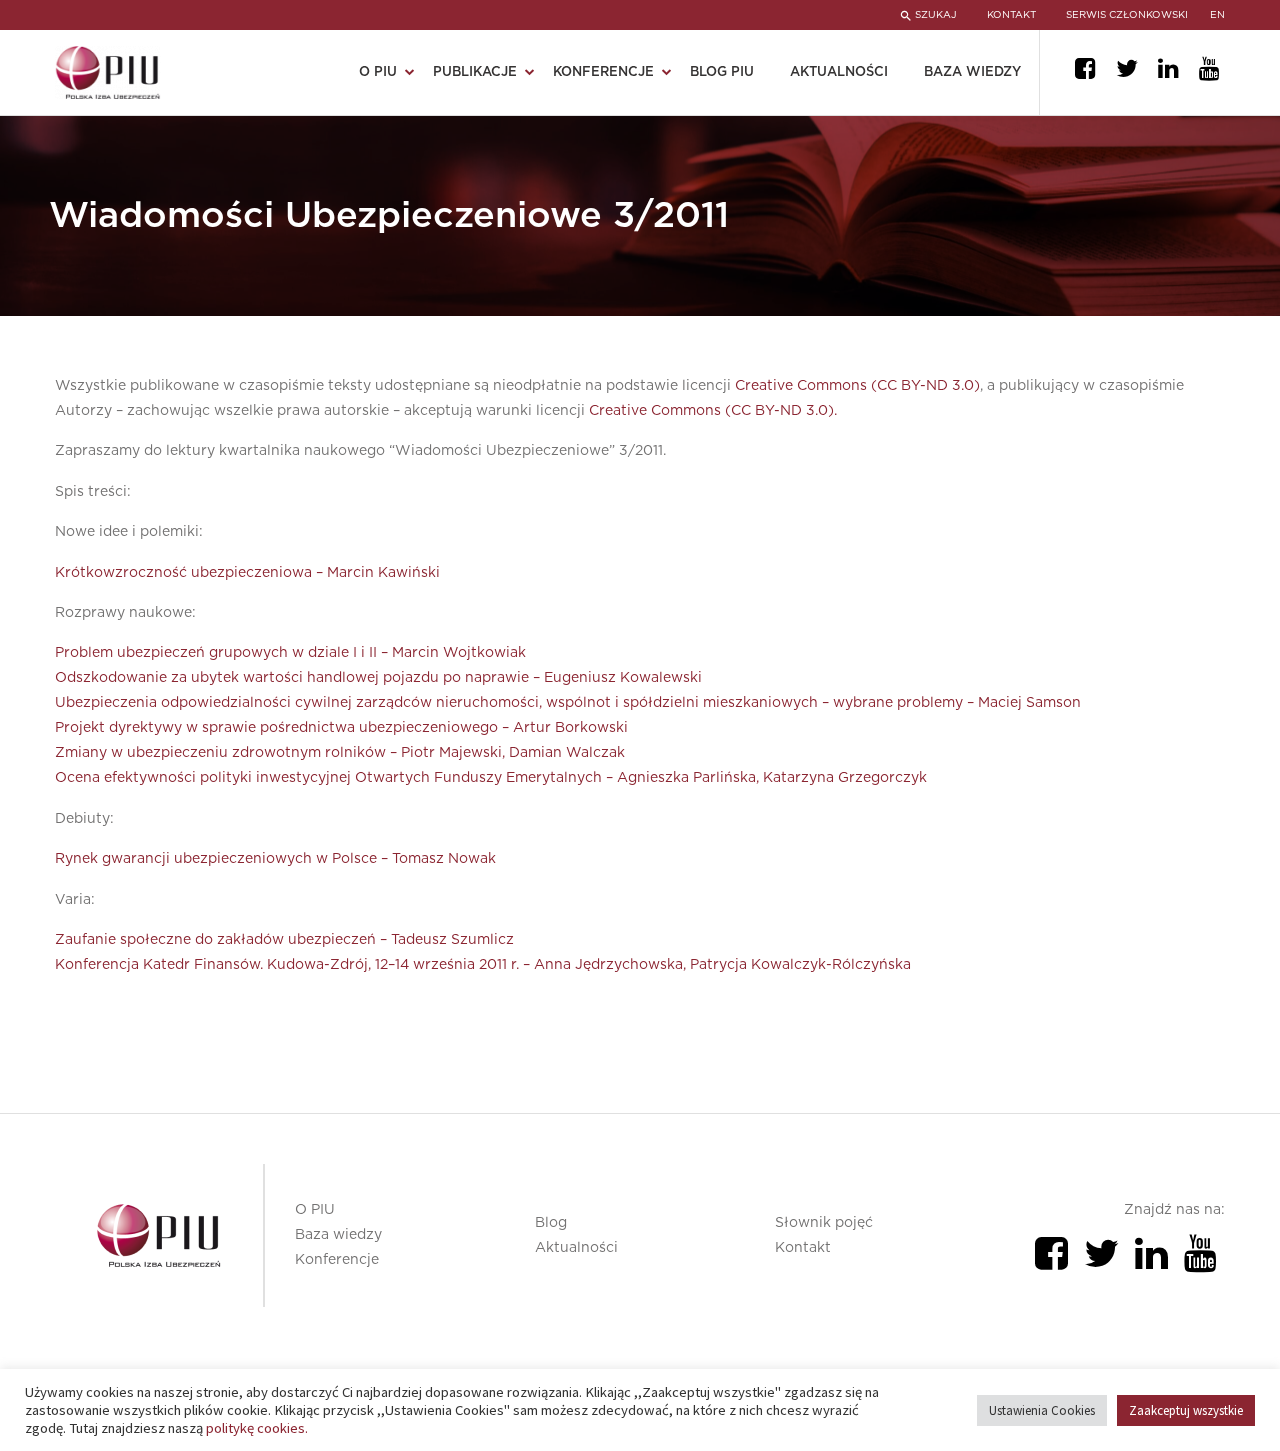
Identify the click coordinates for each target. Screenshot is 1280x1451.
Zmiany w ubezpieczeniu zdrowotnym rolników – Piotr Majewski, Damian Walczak (340, 753)
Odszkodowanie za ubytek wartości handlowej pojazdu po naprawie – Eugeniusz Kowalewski (378, 678)
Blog (551, 1223)
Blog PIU (722, 72)
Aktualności (839, 72)
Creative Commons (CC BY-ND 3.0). (713, 411)
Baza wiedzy (972, 72)
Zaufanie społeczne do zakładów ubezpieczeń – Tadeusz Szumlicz (284, 940)
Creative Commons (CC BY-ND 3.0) (857, 386)
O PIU (315, 1210)
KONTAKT (1011, 15)
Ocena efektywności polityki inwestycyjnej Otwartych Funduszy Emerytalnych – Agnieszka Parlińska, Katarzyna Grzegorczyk (491, 778)
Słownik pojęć (824, 1223)
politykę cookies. (257, 1428)
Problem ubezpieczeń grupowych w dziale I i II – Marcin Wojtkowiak (290, 653)
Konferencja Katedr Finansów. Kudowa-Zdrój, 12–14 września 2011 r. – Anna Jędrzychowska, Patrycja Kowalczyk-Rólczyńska (483, 965)
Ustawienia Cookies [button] (1042, 1410)
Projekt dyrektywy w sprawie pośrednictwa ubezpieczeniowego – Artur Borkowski (341, 728)
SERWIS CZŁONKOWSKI (1127, 15)
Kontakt (803, 1248)
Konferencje (337, 1260)
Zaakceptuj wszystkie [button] (1186, 1410)
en (1217, 15)
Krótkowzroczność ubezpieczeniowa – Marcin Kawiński (247, 573)
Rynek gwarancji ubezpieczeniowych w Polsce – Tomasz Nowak (275, 859)
